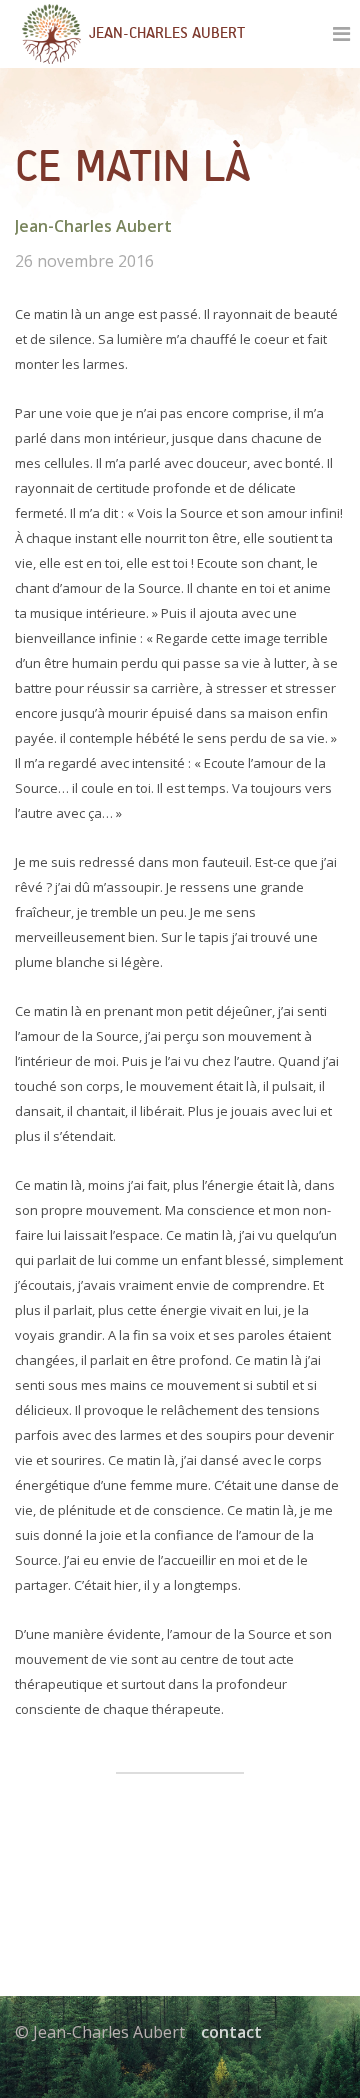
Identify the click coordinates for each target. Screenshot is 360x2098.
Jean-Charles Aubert (93, 226)
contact (231, 2032)
